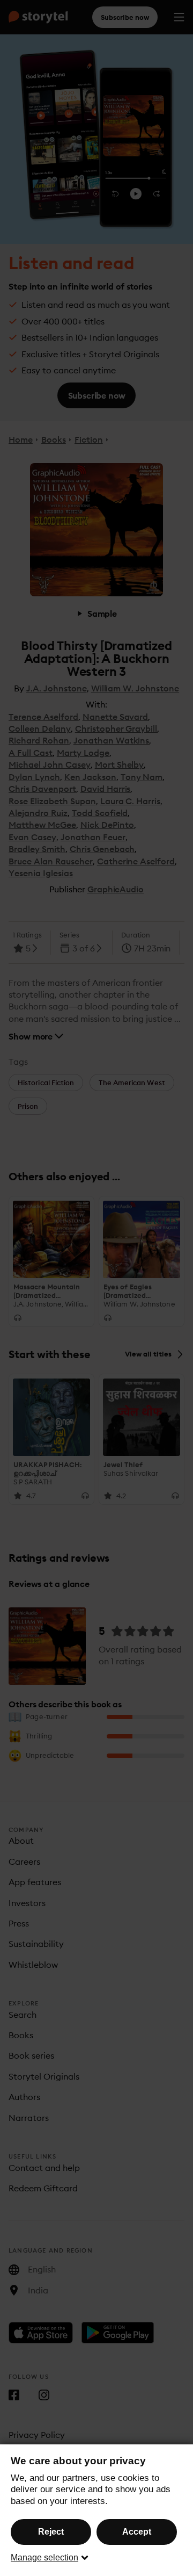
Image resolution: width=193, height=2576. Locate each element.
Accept (137, 2532)
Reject (51, 2532)
